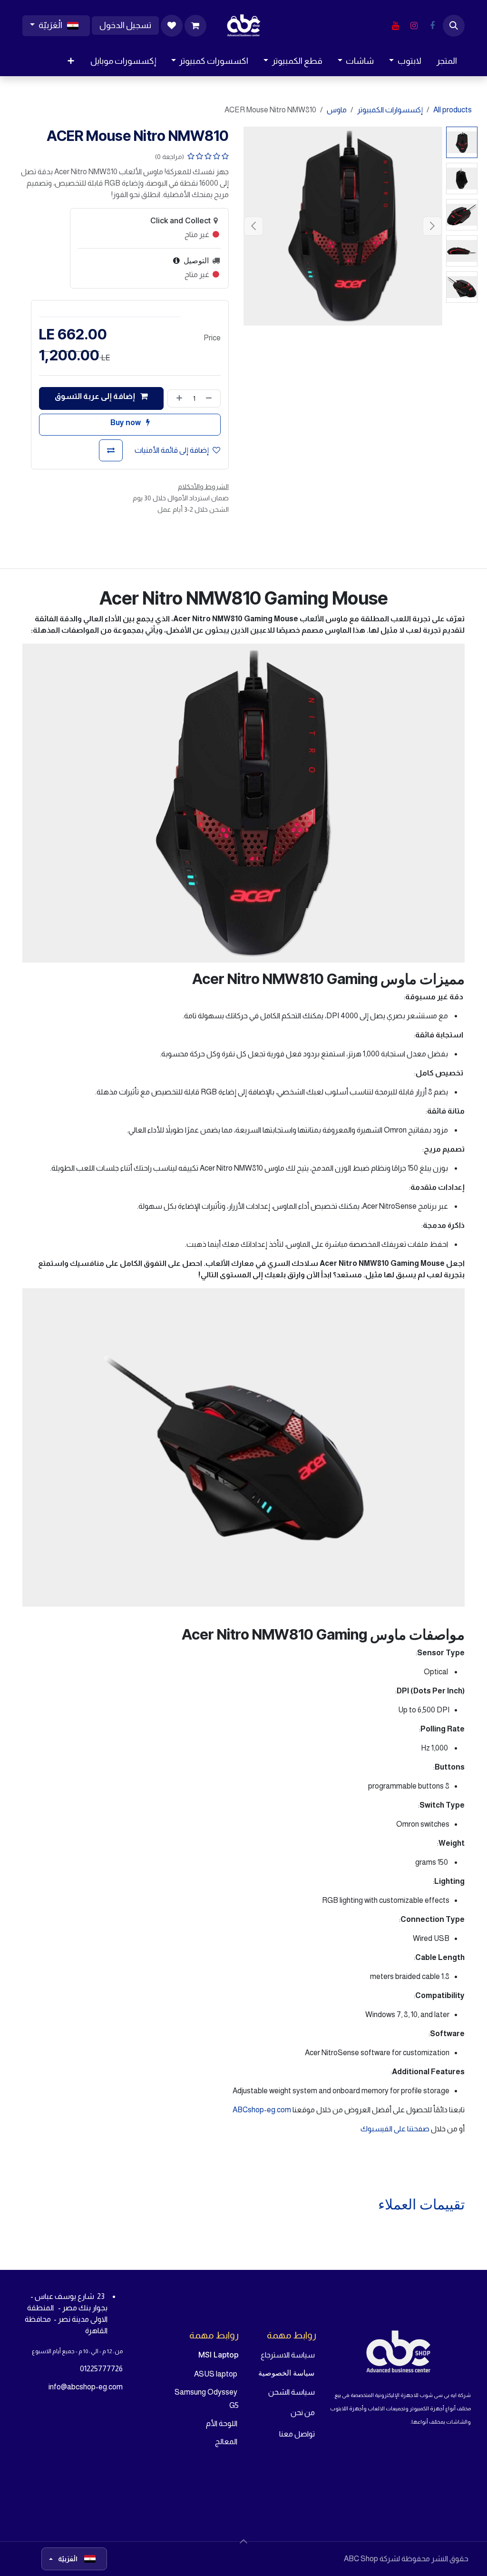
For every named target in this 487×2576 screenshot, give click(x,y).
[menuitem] (447, 61)
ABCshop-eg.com (262, 2110)
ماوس (337, 110)
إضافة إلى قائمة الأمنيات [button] (172, 450)
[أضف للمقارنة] (111, 450)
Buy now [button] (126, 423)
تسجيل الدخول (125, 25)
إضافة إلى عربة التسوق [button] (96, 396)
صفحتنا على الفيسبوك (396, 2129)
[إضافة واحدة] (177, 398)
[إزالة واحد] (211, 398)
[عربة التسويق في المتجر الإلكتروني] (195, 26)
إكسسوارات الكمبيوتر (390, 110)
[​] (432, 26)
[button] (454, 26)
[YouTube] (395, 26)
